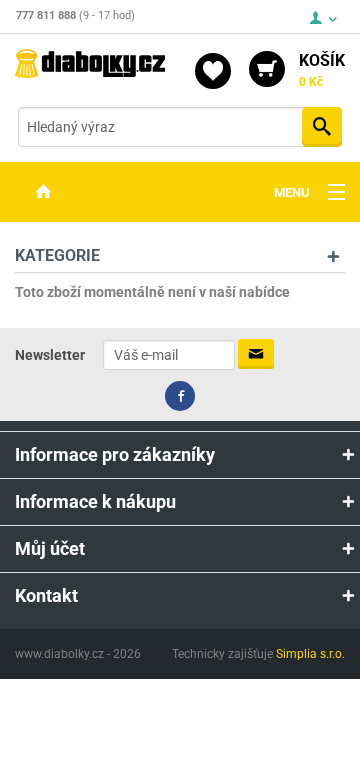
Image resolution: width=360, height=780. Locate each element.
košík (322, 70)
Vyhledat (322, 127)
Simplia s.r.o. (310, 654)
